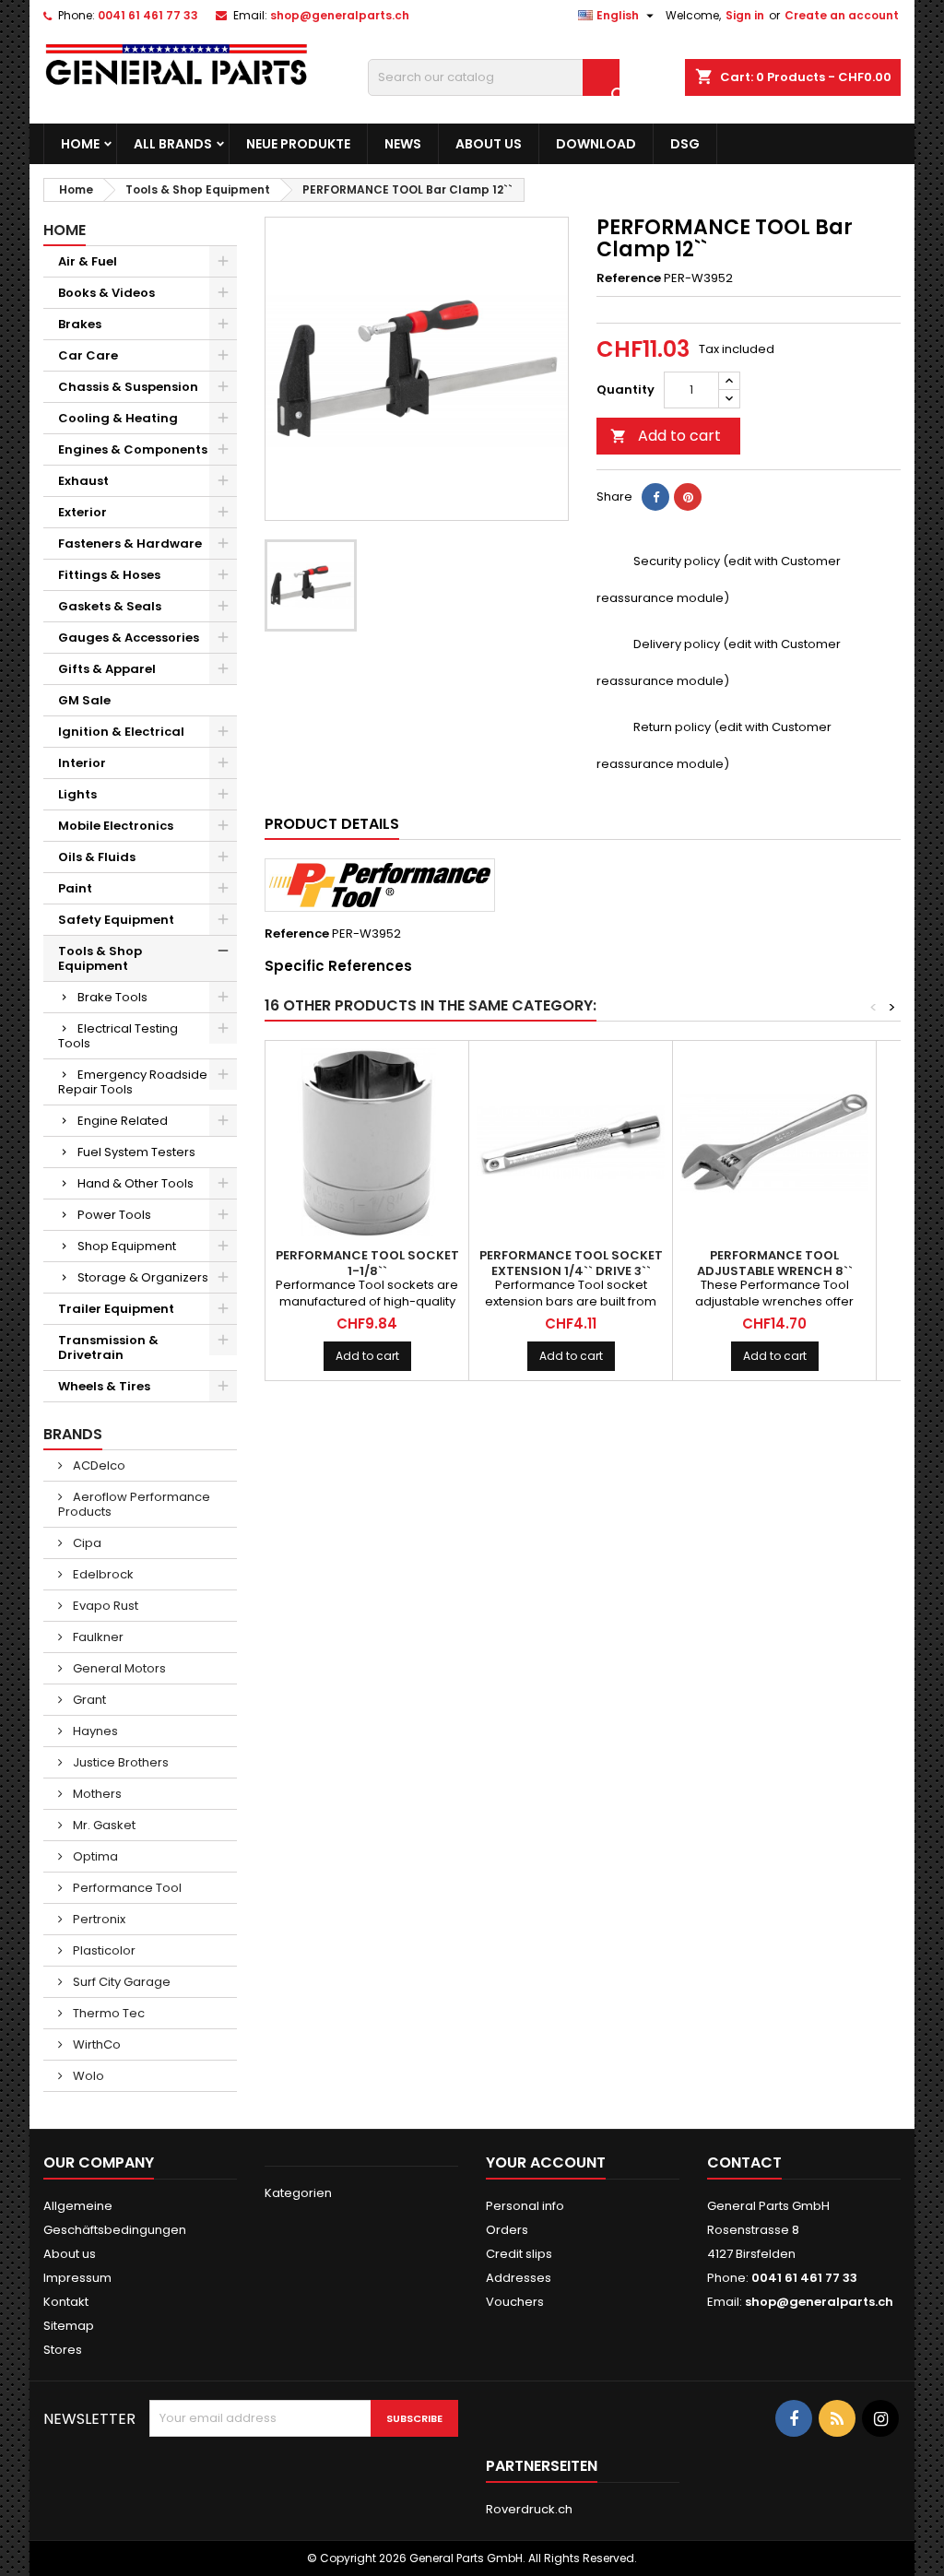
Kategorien (298, 2193)
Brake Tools (112, 997)
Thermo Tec (107, 2013)
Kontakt (66, 2302)
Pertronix (98, 1919)
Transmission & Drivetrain (108, 1347)
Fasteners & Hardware (130, 544)
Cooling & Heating (118, 418)
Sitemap (69, 2326)
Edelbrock (102, 1574)
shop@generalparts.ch (340, 15)
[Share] (655, 497)
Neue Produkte (298, 144)
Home (80, 144)
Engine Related (123, 1121)
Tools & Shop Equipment (100, 958)
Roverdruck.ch (529, 2509)
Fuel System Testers (136, 1152)
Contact (744, 2162)
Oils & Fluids (97, 857)
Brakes (80, 324)
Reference (629, 278)
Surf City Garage (120, 1982)
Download (596, 144)
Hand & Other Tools (136, 1183)
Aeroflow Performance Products (134, 1504)
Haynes (94, 1731)
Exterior (83, 512)
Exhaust (83, 481)
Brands (73, 1434)
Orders (507, 2230)
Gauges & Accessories (129, 638)
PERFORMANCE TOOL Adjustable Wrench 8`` (775, 1263)
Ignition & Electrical (121, 732)
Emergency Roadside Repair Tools (133, 1082)
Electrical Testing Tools (118, 1036)
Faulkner (97, 1637)
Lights (77, 794)
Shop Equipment (127, 1246)
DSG (685, 144)
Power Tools (114, 1215)
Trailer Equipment (116, 1309)
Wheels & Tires (104, 1386)
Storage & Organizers (143, 1277)
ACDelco (98, 1465)
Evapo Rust (104, 1606)
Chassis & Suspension (128, 387)
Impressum (77, 2278)
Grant (88, 1700)
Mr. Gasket (103, 1825)
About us (489, 144)
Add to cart (666, 436)
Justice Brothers (119, 1762)
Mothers (96, 1794)
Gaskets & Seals (110, 606)
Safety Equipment (116, 920)
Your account (546, 2162)
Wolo (87, 2076)
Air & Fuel (88, 261)
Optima (94, 1856)
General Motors (118, 1668)
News (403, 144)
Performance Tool (126, 1888)
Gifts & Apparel (107, 669)
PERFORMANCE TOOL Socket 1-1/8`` (367, 1263)
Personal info (525, 2206)
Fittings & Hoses (109, 575)
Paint (75, 888)
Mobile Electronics (116, 826)
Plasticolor (103, 1950)
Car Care (88, 355)
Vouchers (515, 2302)
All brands (173, 144)
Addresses (519, 2278)
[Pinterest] (688, 497)
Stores (63, 2350)
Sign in (745, 15)
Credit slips (519, 2254)
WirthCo (95, 2044)
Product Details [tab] (332, 824)
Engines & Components (133, 449)
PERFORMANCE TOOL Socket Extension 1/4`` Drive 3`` (571, 1263)
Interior (82, 763)
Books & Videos (106, 293)
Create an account (842, 15)
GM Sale (84, 700)
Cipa (86, 1543)
